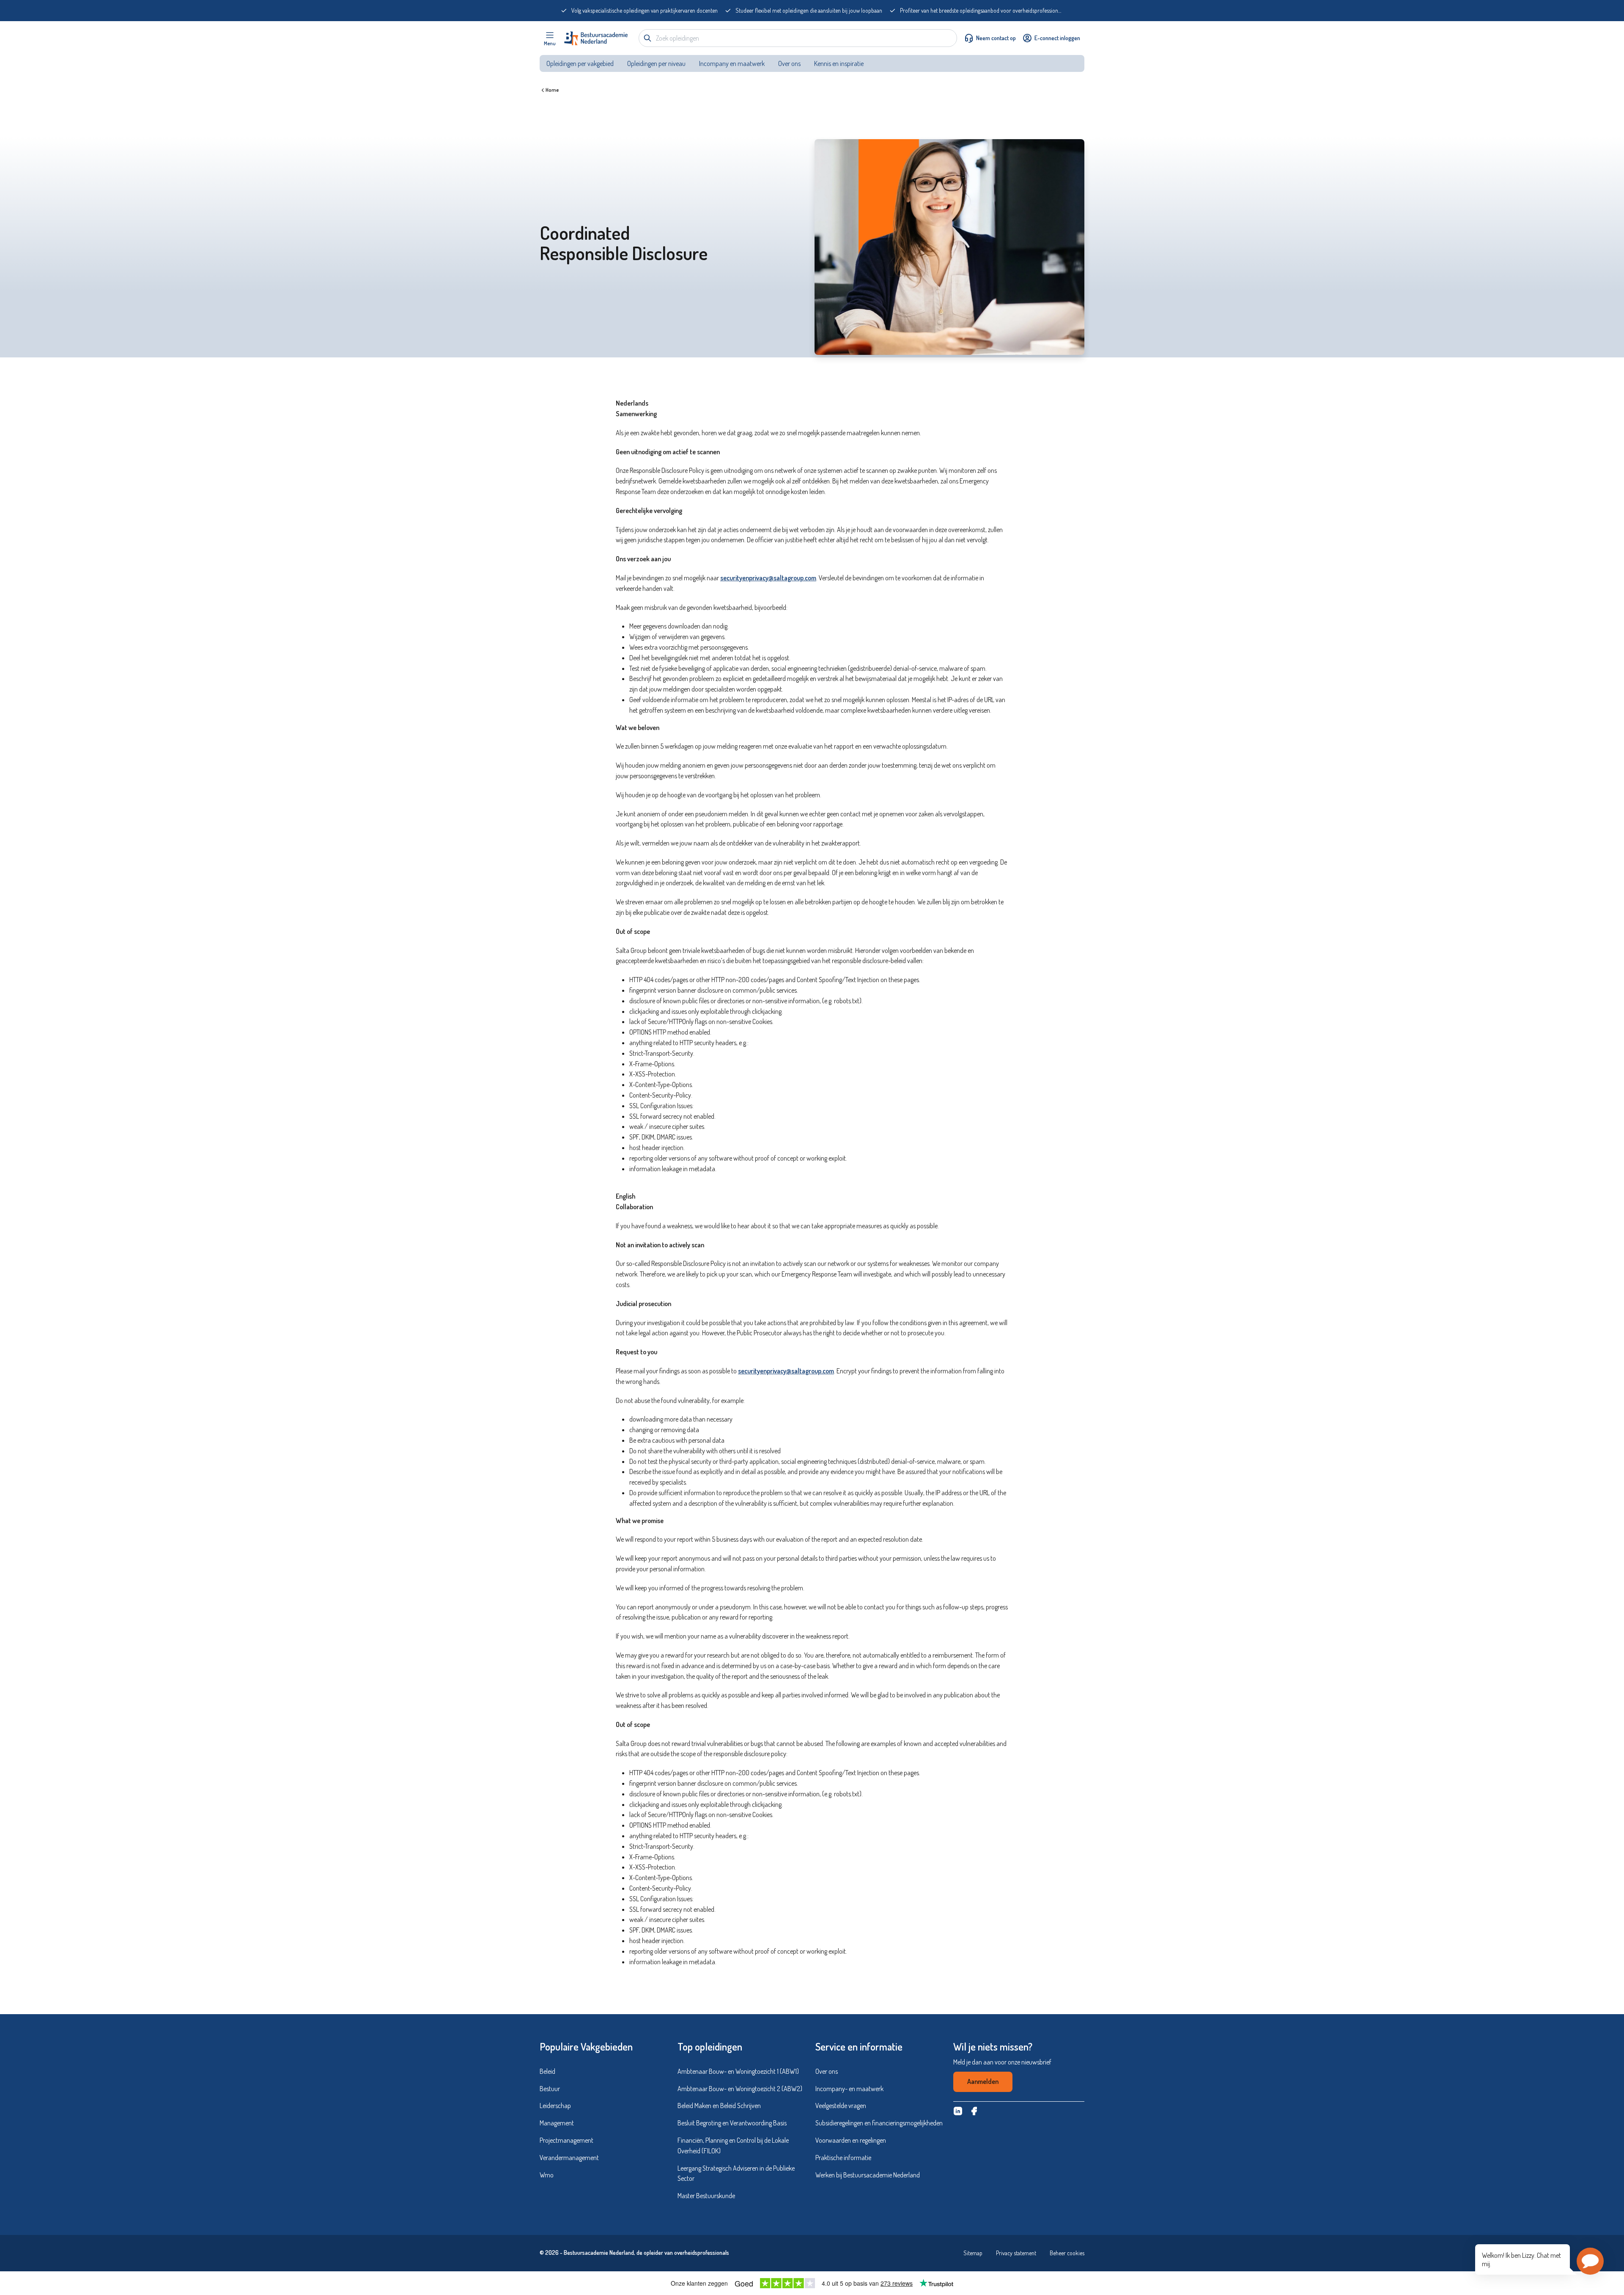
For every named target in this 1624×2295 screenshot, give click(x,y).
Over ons (789, 63)
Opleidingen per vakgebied (580, 63)
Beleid (547, 2071)
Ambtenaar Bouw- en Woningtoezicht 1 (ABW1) (738, 2071)
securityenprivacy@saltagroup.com (768, 578)
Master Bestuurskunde (706, 2196)
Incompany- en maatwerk (849, 2089)
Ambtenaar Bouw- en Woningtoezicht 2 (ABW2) (740, 2089)
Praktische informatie (843, 2158)
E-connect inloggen (1057, 38)
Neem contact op (996, 38)
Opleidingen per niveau (656, 63)
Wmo (547, 2175)
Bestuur (550, 2089)
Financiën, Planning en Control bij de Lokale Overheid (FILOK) (733, 2145)
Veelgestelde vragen (841, 2106)
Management (557, 2123)
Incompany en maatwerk (732, 63)
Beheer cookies (1067, 2253)
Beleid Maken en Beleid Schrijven (719, 2106)
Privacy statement (1016, 2253)
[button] (1590, 2261)
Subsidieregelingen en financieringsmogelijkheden (879, 2123)
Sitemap (973, 2253)
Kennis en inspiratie (839, 63)
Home (552, 90)
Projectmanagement (566, 2140)
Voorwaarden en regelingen (851, 2140)
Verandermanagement (569, 2158)
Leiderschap (555, 2106)
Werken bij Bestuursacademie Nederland (868, 2175)
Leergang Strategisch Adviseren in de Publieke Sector (736, 2173)
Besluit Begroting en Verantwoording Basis (732, 2123)
